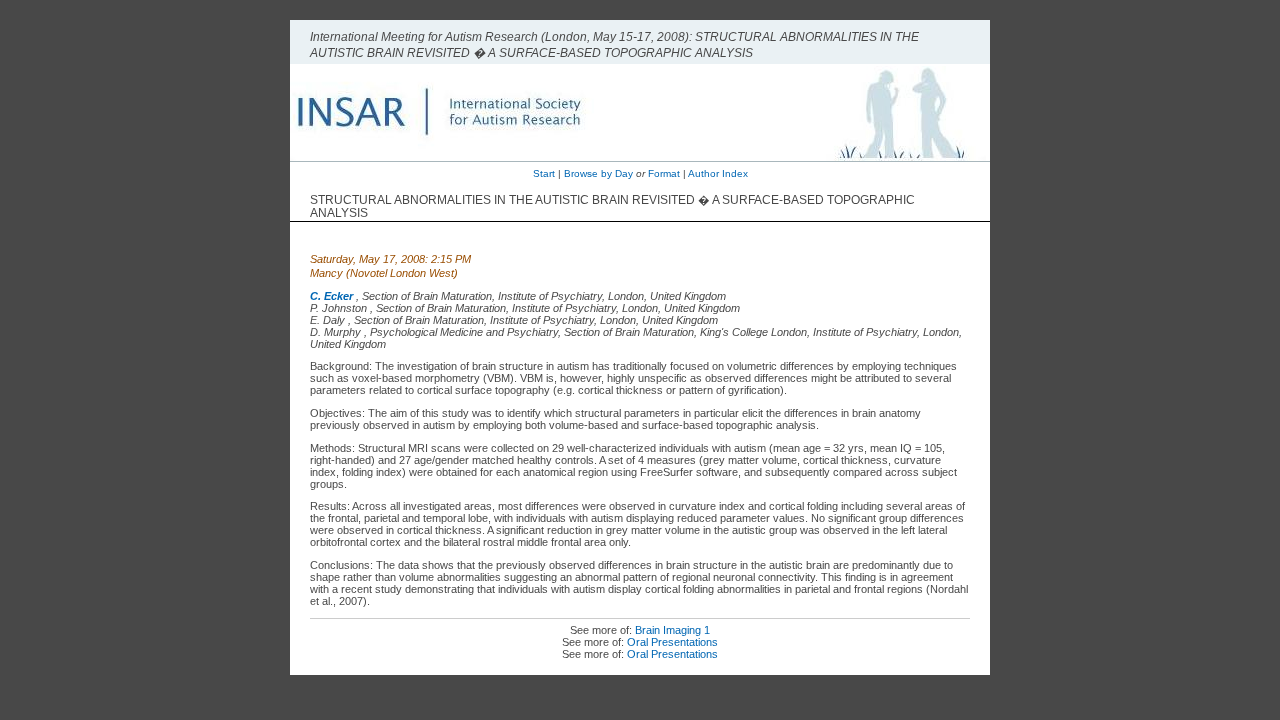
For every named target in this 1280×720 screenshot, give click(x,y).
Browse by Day (598, 173)
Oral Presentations (672, 642)
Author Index (718, 173)
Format (664, 173)
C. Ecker (331, 296)
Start (544, 173)
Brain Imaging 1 (672, 630)
